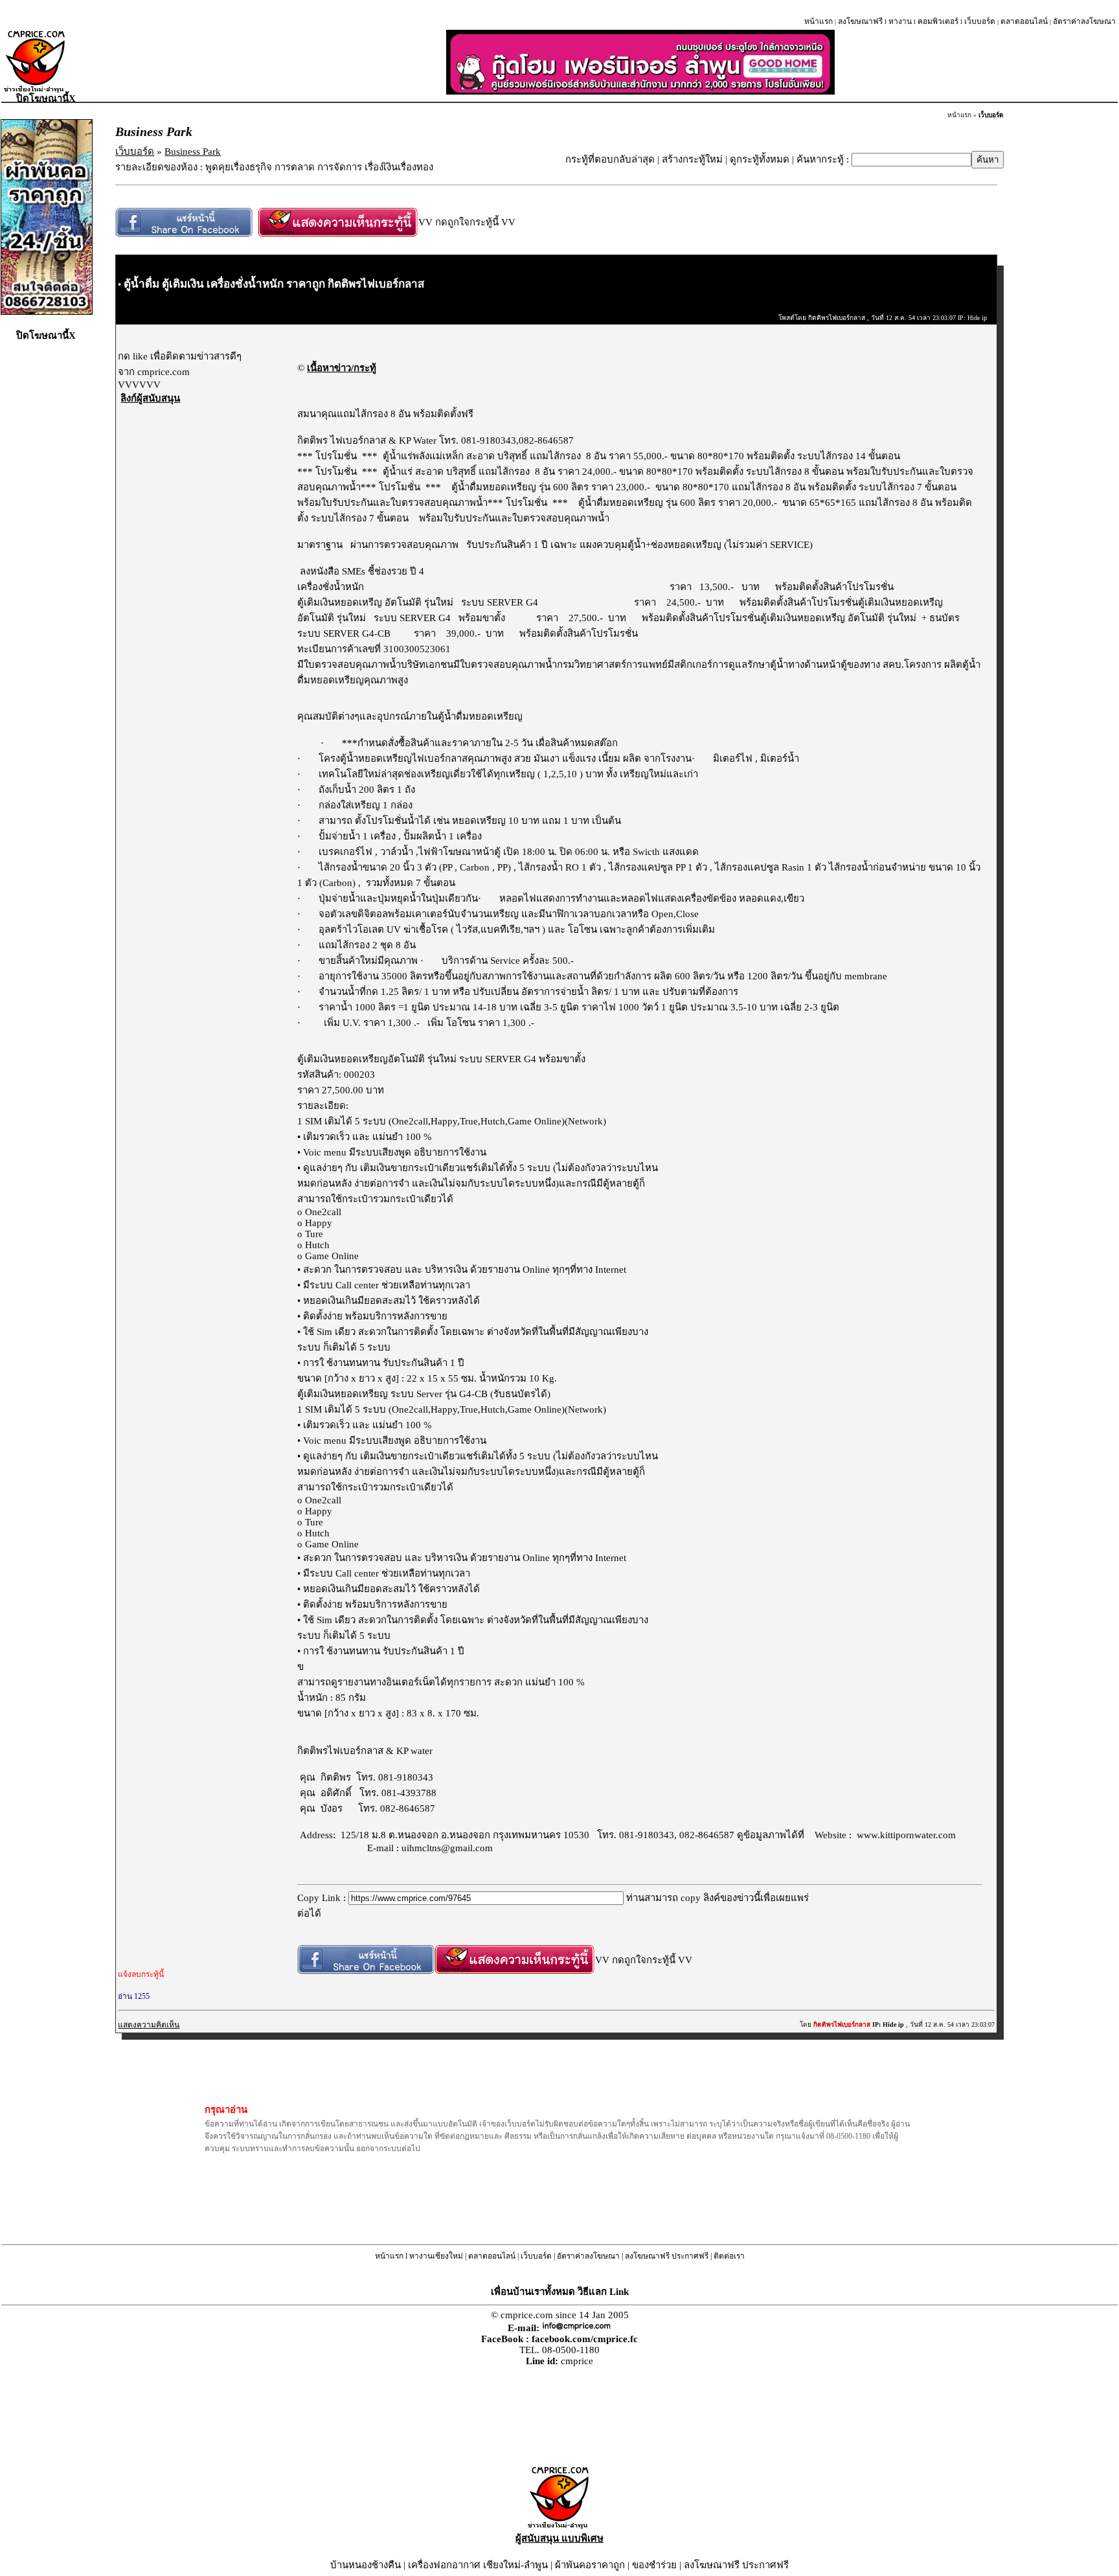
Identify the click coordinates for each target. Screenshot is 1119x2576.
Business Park (193, 152)
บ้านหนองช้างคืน (366, 2565)
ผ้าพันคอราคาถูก (590, 2565)
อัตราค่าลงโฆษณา (1084, 21)
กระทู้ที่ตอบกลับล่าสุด (610, 159)
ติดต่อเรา (729, 2256)
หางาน (900, 21)
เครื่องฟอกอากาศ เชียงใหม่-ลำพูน (478, 2565)
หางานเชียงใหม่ (436, 2256)
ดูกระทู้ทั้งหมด (760, 159)
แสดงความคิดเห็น (149, 2025)
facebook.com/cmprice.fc (585, 2339)
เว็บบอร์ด (980, 21)
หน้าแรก (819, 21)
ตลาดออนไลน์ (1024, 21)
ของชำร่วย (654, 2565)
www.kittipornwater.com (906, 1835)
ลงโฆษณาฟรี (860, 21)
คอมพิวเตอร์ (938, 21)
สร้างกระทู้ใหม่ (692, 159)
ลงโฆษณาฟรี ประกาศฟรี (667, 2256)
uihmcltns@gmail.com (447, 1848)
